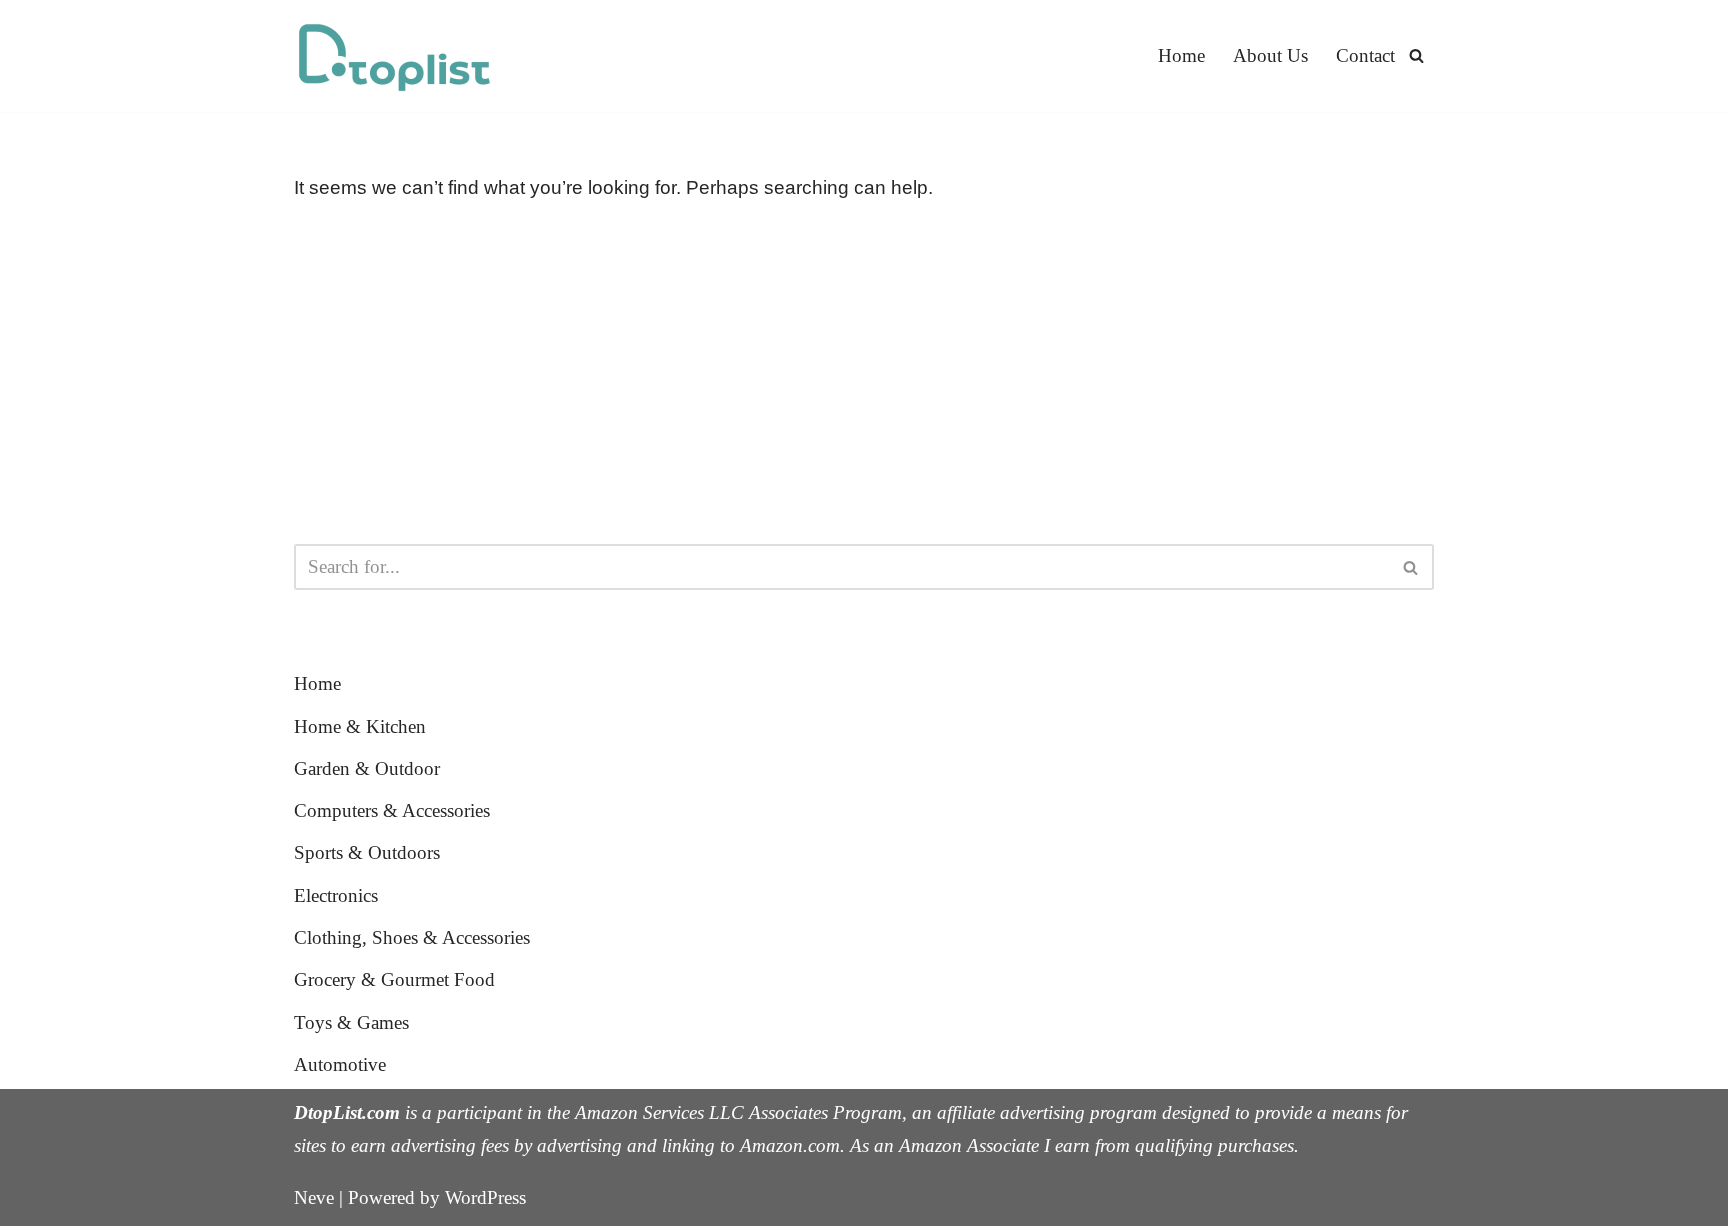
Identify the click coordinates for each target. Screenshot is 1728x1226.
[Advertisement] (864, 374)
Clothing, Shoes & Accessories (412, 937)
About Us (1270, 55)
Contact (1365, 55)
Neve (314, 1197)
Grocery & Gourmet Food (394, 979)
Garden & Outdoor (367, 768)
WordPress (485, 1197)
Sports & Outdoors (367, 852)
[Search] (1416, 55)
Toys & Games (351, 1022)
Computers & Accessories (392, 810)
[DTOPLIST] (394, 56)
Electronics (336, 895)
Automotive (340, 1064)
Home (1181, 55)
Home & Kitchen (360, 726)
